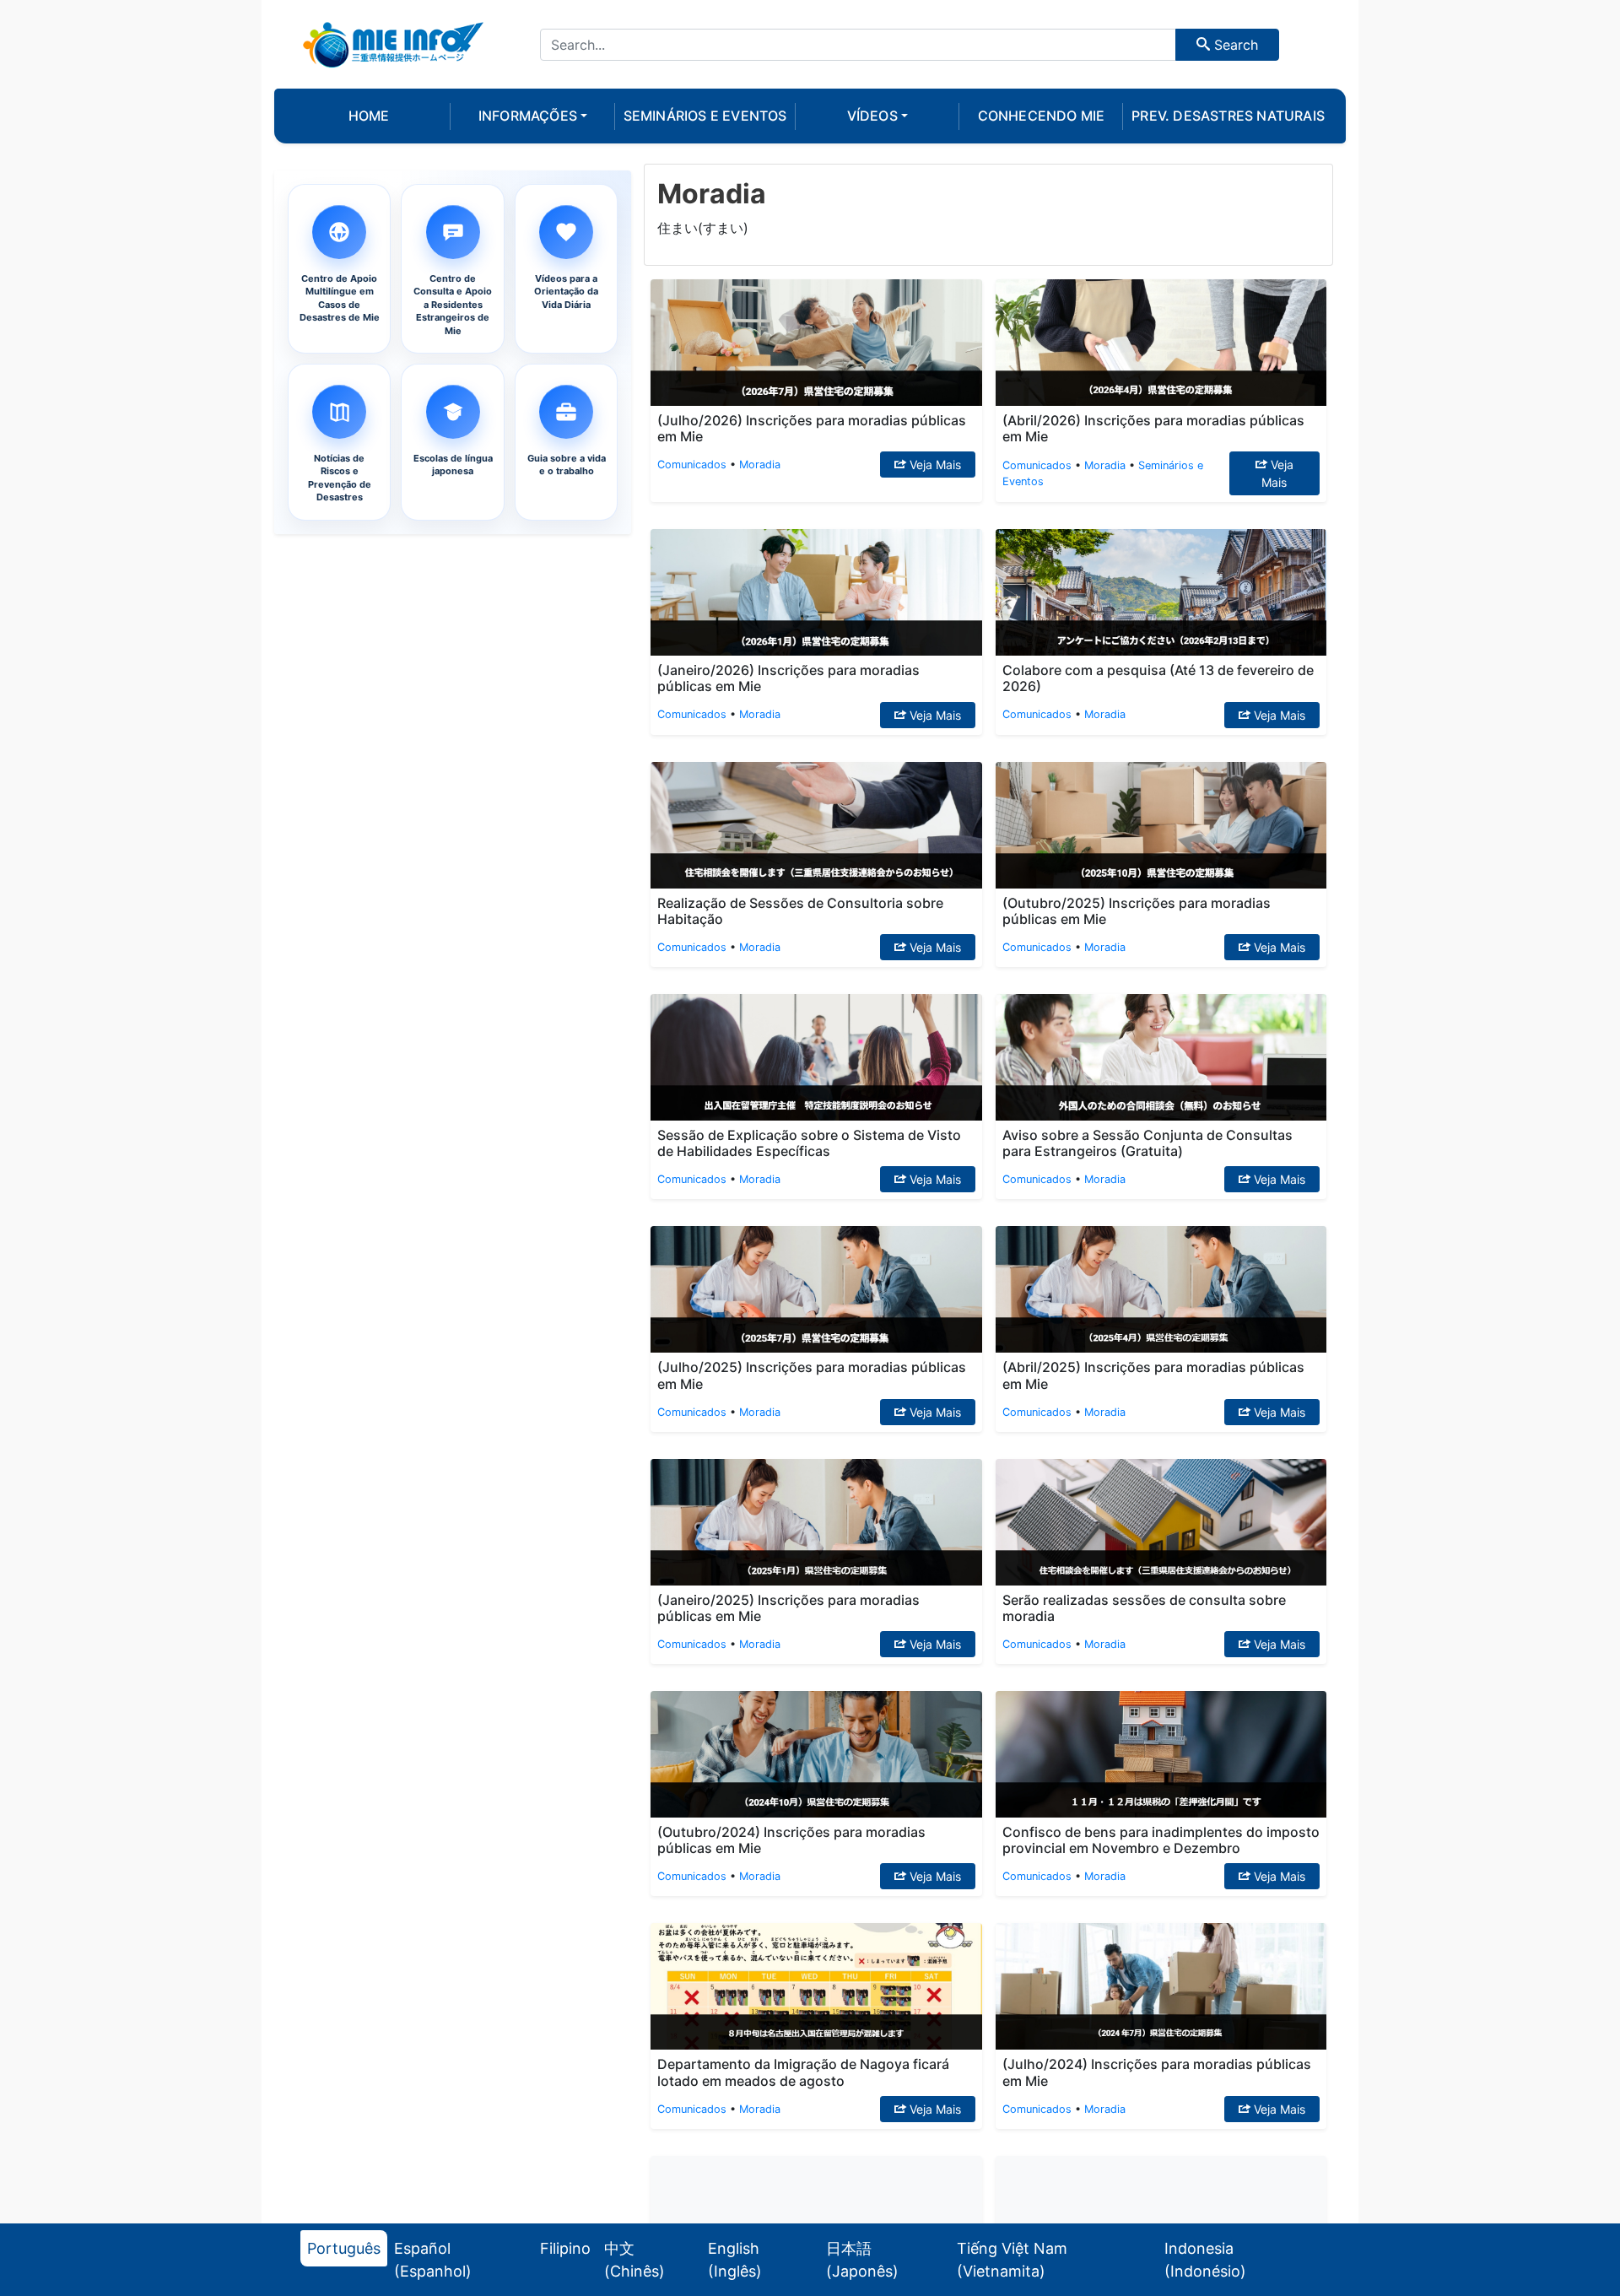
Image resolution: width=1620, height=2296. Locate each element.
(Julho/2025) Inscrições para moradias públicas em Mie (812, 1375)
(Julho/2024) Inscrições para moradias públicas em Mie (1157, 2072)
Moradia (760, 465)
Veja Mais (934, 465)
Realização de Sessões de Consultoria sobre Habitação (800, 911)
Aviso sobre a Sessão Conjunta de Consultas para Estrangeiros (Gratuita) (1147, 1143)
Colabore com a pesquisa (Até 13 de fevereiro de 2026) (1158, 678)
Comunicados (692, 465)
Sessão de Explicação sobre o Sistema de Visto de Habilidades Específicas (809, 1143)
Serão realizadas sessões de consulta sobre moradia (1144, 1608)
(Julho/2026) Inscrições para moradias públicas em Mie (812, 428)
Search (1234, 45)
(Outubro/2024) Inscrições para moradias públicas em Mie (791, 1840)
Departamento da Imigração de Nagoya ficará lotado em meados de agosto (803, 2072)
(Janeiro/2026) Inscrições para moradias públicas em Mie (788, 678)
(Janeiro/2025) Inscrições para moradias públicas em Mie (788, 1608)
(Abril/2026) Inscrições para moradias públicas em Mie (1153, 428)
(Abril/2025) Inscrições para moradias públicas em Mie (1153, 1375)
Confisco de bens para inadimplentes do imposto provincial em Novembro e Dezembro (1161, 1840)
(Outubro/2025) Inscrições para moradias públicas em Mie (1137, 911)
